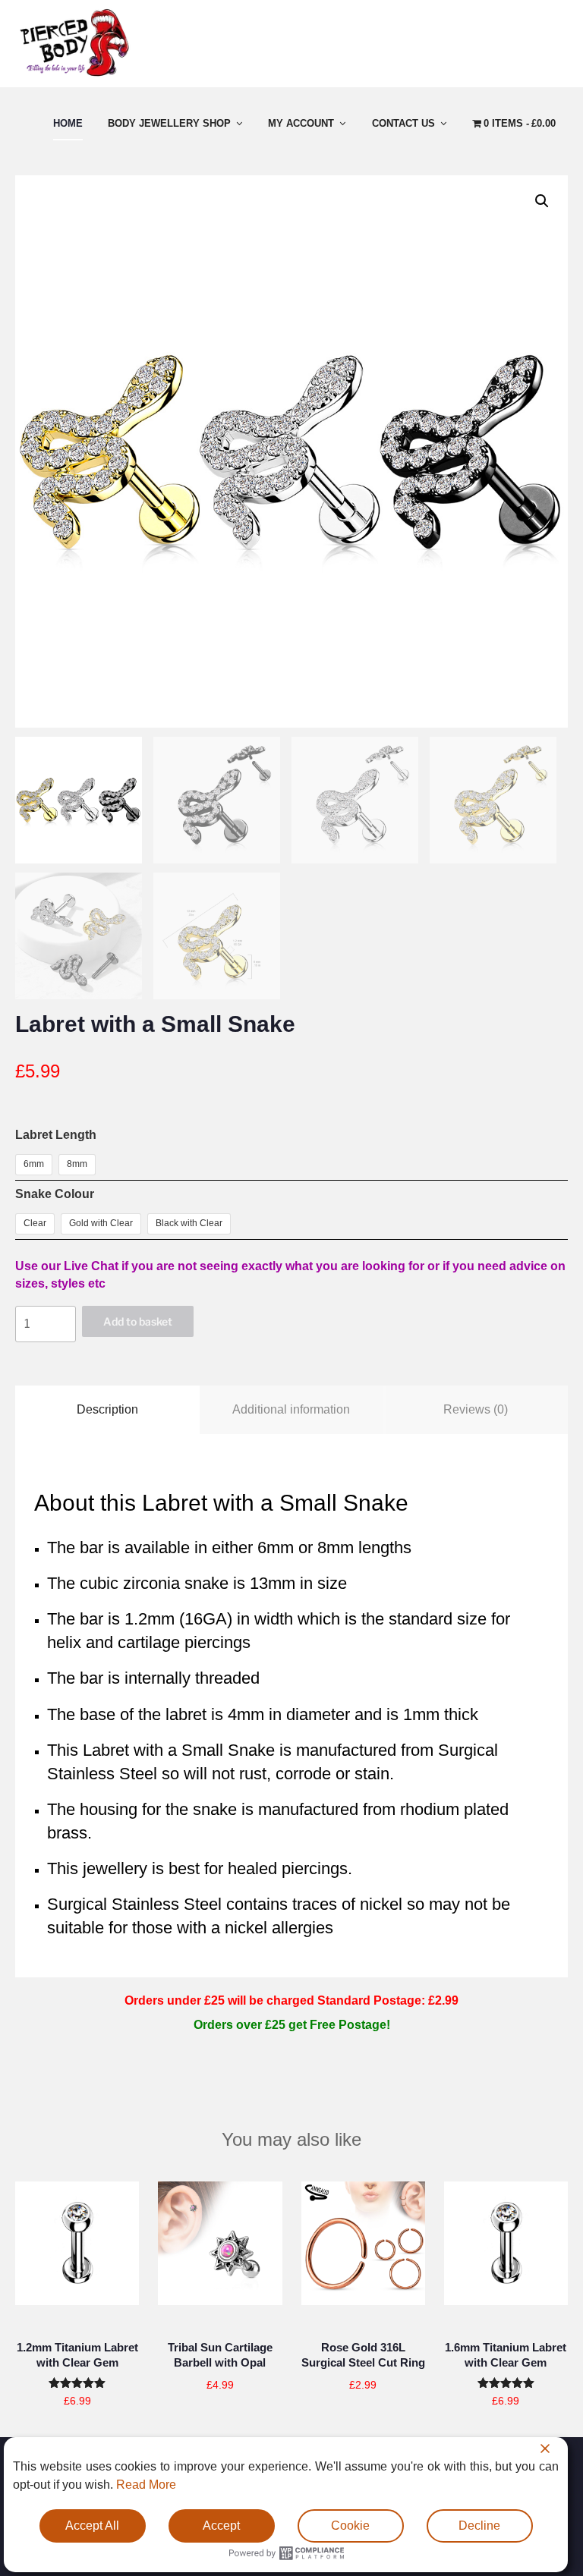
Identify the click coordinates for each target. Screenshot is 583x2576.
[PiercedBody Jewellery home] (74, 76)
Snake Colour (55, 1194)
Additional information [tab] (291, 1409)
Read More (146, 2485)
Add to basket (138, 1321)
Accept (221, 2526)
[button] (542, 201)
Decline (479, 2526)
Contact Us (403, 123)
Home (68, 123)
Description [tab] (107, 1409)
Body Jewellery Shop (169, 123)
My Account (301, 123)
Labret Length (56, 1135)
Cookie (350, 2526)
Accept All (92, 2526)
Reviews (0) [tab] (476, 1409)
